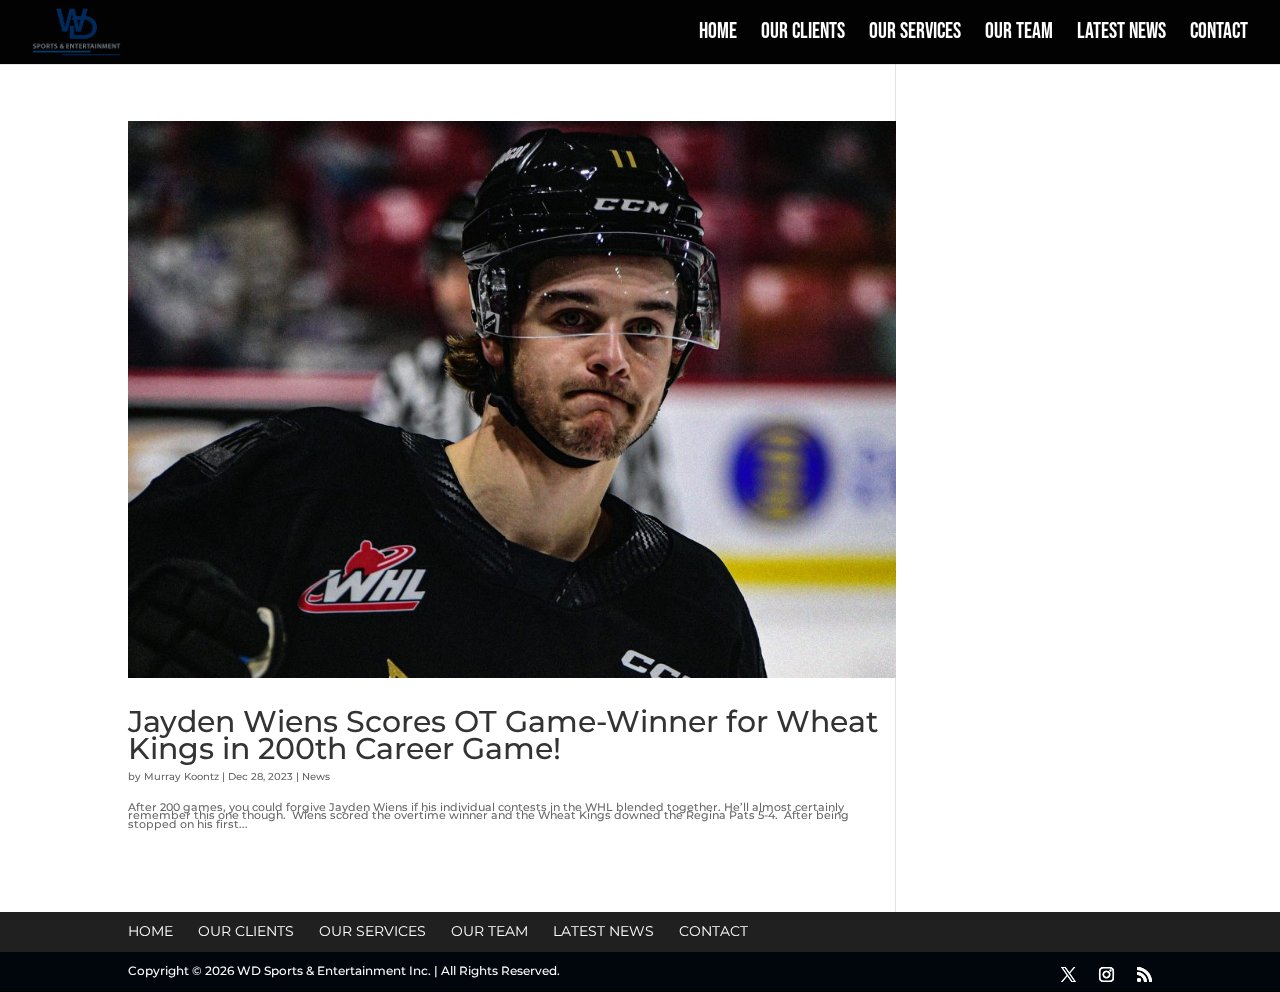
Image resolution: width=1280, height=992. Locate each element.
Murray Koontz (181, 776)
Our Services (915, 35)
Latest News (1121, 35)
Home (718, 35)
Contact (1219, 35)
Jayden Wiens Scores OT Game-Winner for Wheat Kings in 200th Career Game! (503, 735)
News (316, 776)
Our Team (1019, 35)
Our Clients (803, 35)
